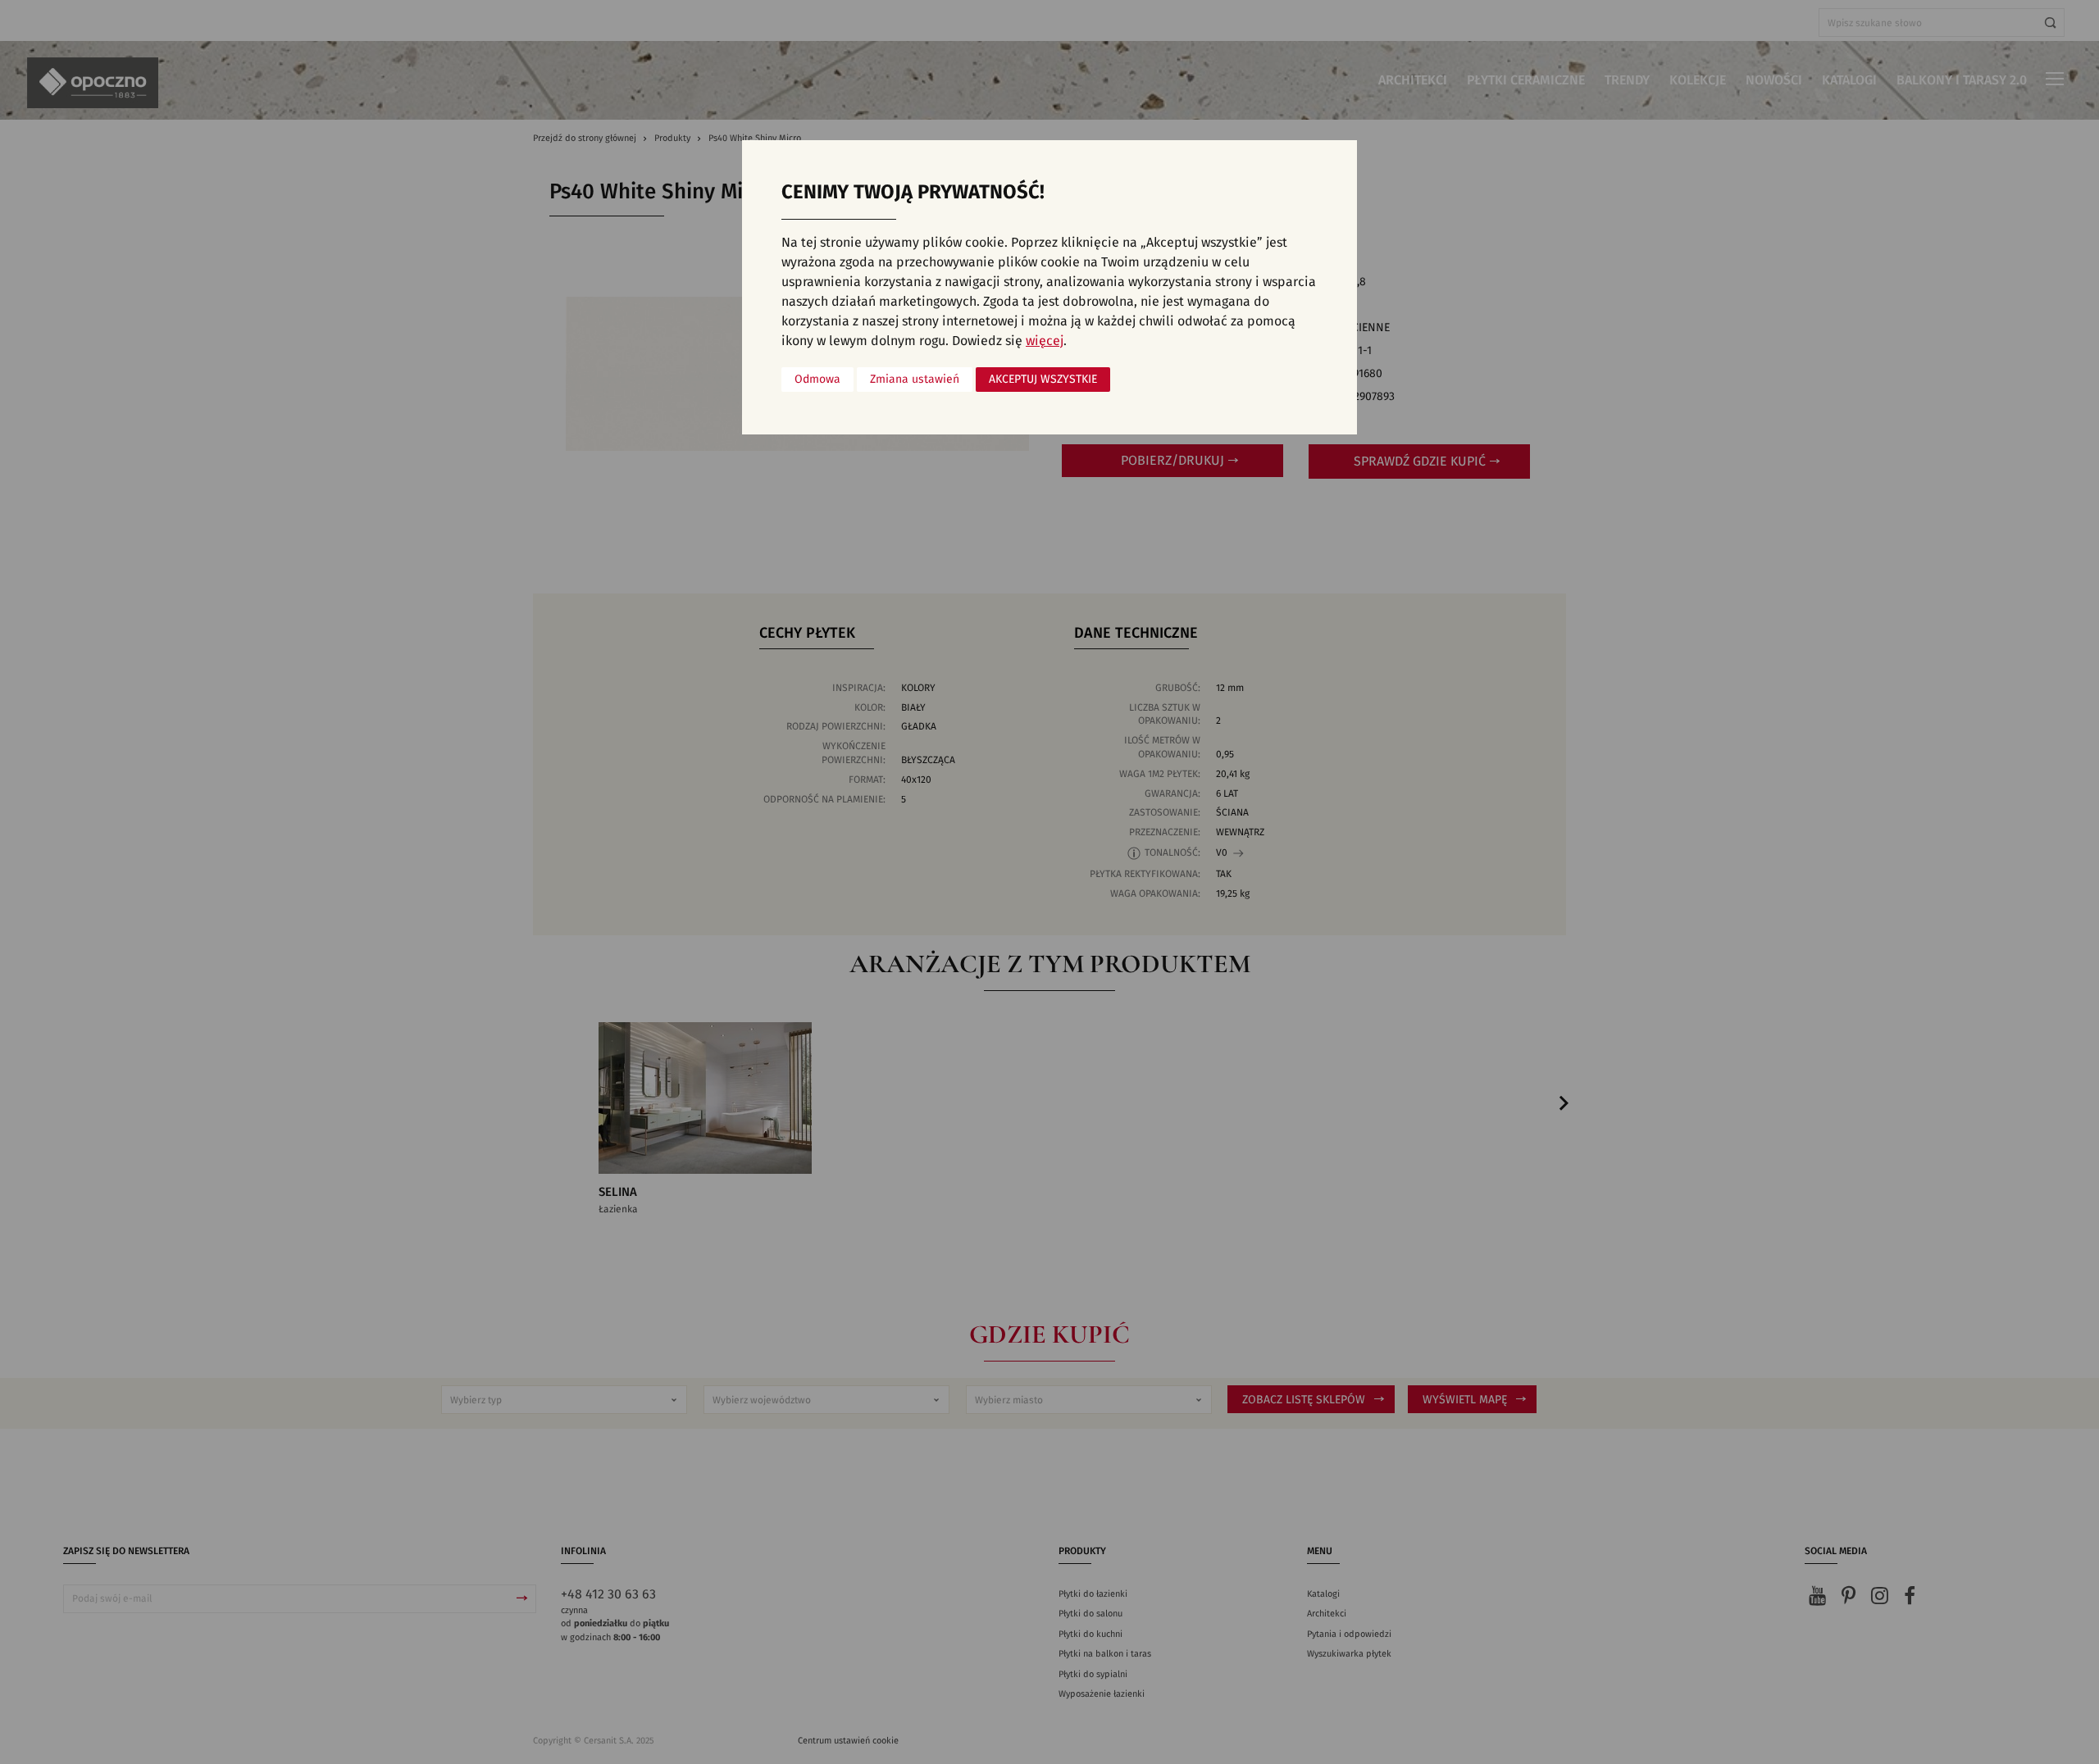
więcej (1045, 341)
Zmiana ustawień (915, 380)
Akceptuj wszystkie (1043, 380)
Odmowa (817, 380)
